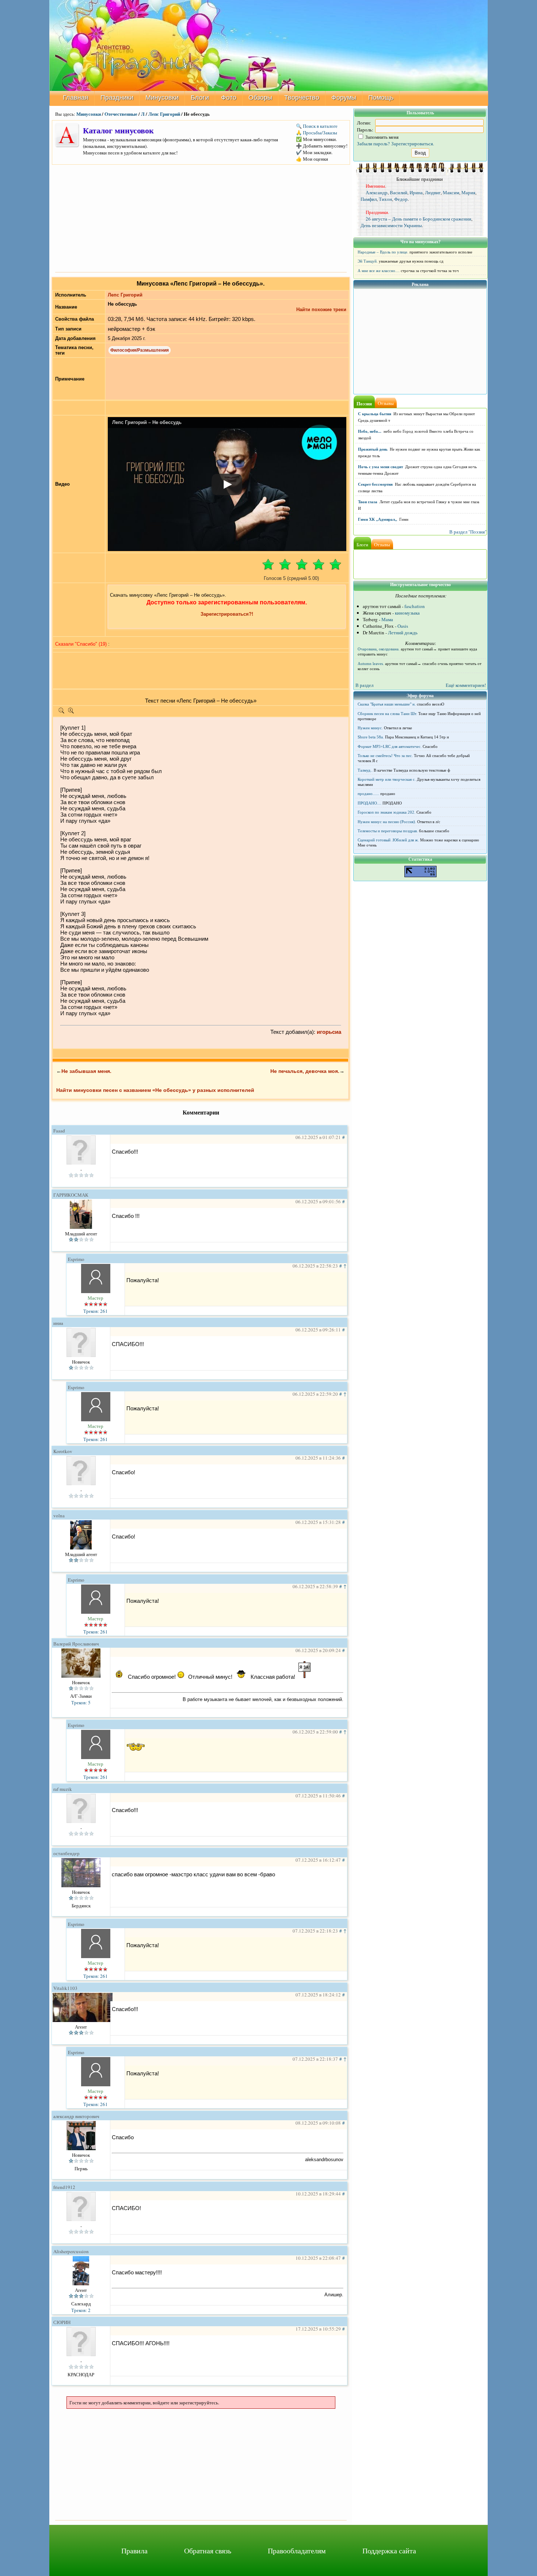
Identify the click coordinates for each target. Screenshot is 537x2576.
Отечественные (121, 114)
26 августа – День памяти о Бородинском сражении (418, 219)
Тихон (385, 199)
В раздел (364, 685)
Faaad (59, 1131)
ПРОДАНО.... (370, 803)
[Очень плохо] (268, 564)
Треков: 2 (81, 2310)
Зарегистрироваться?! (227, 614)
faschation (415, 606)
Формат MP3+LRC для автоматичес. (390, 746)
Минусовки (162, 98)
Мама (387, 619)
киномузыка (407, 613)
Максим (451, 192)
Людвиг (433, 192)
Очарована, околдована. (379, 649)
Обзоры (260, 98)
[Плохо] (285, 564)
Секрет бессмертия (375, 484)
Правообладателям (297, 2551)
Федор (401, 199)
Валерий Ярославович (76, 1644)
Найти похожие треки (321, 309)
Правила (134, 2551)
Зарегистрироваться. (413, 144)
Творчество (302, 98)
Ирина (416, 192)
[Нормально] (302, 564)
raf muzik (63, 1789)
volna (59, 1516)
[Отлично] (335, 564)
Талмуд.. (365, 770)
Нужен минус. (370, 728)
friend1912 (64, 2187)
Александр (377, 192)
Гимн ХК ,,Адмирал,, (378, 519)
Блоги (200, 98)
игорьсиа (329, 1032)
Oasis (403, 626)
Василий (399, 192)
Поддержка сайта (389, 2551)
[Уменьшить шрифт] (61, 712)
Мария (468, 192)
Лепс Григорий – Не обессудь (147, 422)
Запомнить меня (381, 137)
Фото (229, 98)
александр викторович (76, 2116)
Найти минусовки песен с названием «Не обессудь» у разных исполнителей (155, 1090)
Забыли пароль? (373, 144)
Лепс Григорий (164, 114)
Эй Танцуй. (368, 261)
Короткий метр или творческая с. (387, 779)
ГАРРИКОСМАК (71, 1195)
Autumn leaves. (371, 664)
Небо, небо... (370, 431)
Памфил (369, 199)
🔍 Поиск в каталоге (317, 126)
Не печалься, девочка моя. (305, 1071)
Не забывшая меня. (86, 1071)
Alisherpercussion (71, 2251)
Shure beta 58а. (371, 737)
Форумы (344, 98)
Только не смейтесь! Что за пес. (385, 756)
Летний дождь (403, 632)
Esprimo (76, 1259)
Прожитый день (373, 449)
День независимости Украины (391, 225)
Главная (76, 98)
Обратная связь (208, 2551)
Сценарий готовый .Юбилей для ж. (388, 840)
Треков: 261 (96, 1311)
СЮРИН (62, 2322)
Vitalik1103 (65, 1988)
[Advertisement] (201, 218)
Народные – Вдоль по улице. (383, 252)
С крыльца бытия (375, 414)
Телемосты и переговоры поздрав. (388, 831)
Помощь (381, 98)
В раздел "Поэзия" (468, 532)
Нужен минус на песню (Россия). (387, 822)
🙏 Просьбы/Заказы (317, 133)
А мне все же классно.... (379, 271)
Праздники (117, 98)
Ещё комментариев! (466, 685)
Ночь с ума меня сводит (380, 467)
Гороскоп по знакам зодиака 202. (386, 812)
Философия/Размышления (140, 350)
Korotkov (63, 1451)
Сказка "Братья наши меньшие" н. (387, 704)
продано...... (368, 794)
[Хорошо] (319, 564)
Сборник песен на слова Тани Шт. (387, 714)
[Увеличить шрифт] (71, 712)
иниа (58, 1323)
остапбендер (66, 1853)
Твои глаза (368, 502)
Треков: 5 (81, 1702)
